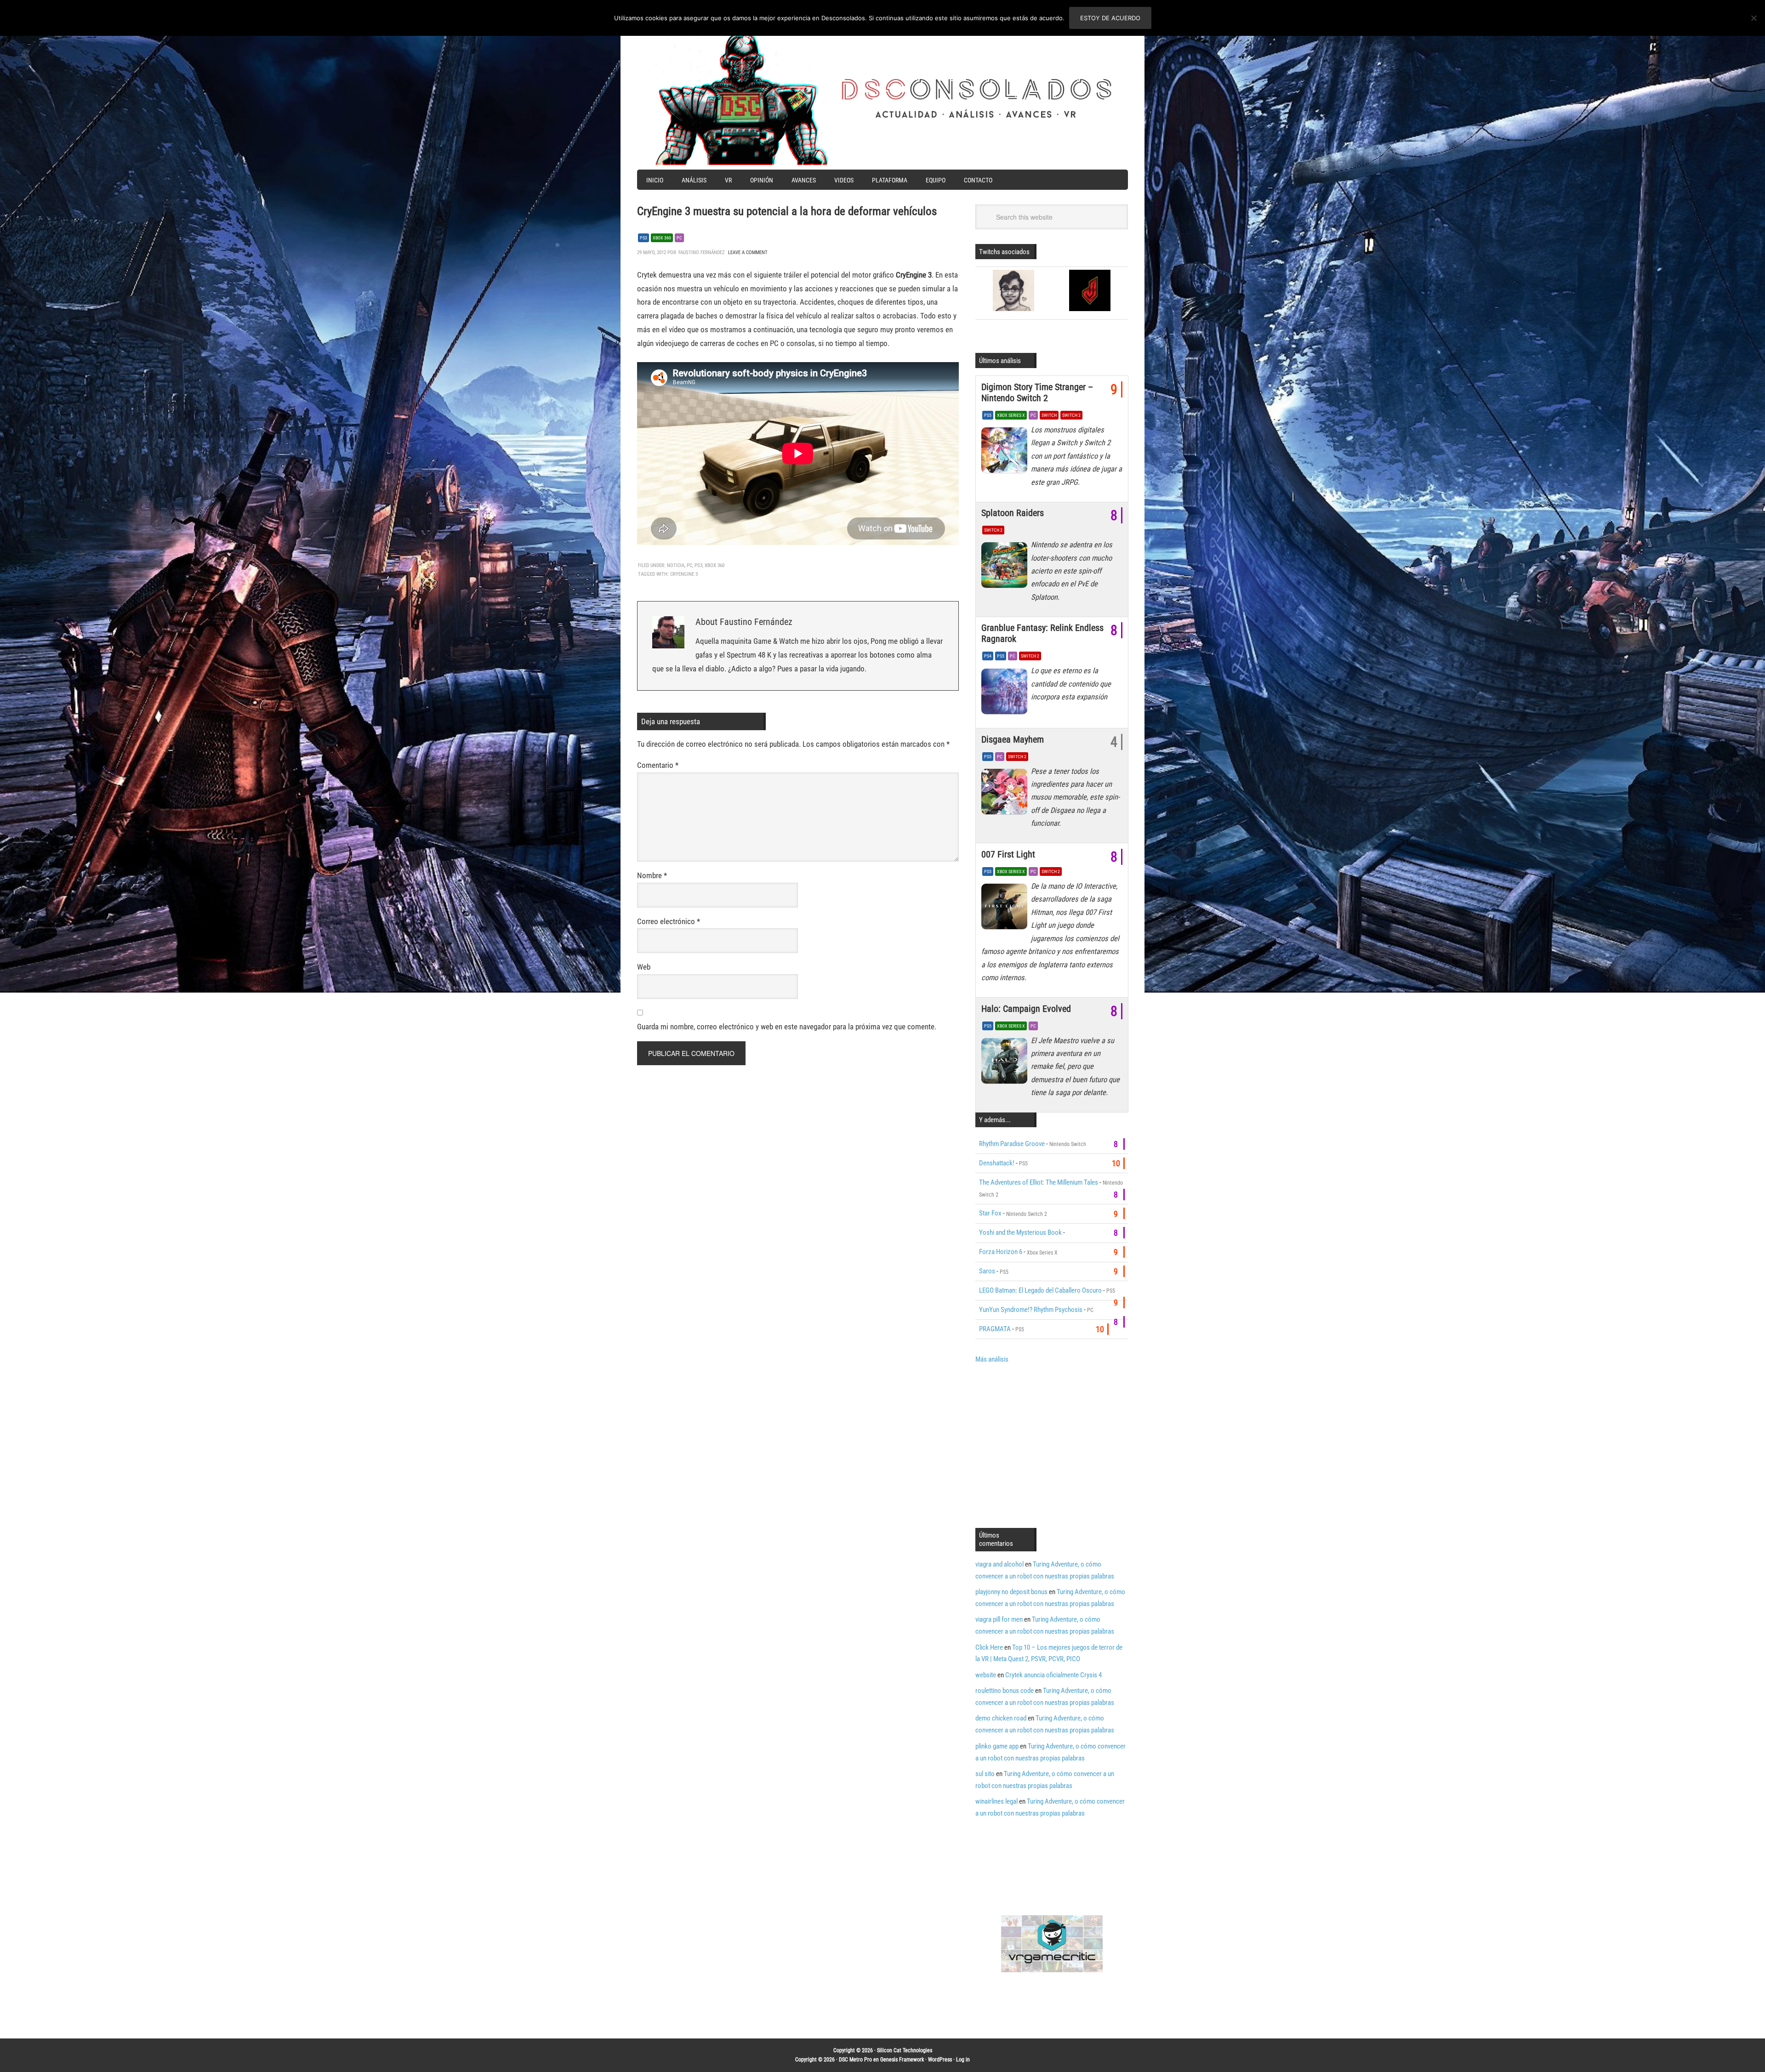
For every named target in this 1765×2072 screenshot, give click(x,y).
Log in (963, 2060)
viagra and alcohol (999, 1564)
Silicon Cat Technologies (905, 2050)
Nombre (652, 875)
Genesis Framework (902, 2060)
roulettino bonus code (1005, 1691)
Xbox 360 (662, 238)
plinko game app (997, 1746)
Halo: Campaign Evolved (1026, 1009)
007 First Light (1008, 854)
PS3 (643, 238)
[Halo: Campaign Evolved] (1006, 1063)
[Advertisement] (1053, 1445)
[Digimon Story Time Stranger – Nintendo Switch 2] (1006, 453)
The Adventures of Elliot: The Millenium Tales (1039, 1182)
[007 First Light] (1006, 909)
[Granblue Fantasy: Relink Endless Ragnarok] (1006, 693)
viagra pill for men (999, 1619)
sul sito (985, 1774)
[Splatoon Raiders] (1006, 568)
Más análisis (992, 1359)
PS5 (988, 415)
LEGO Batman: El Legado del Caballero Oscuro (1040, 1290)
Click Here (989, 1647)
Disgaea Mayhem (1013, 739)
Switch (1049, 415)
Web (644, 967)
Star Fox (990, 1213)
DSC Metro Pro (855, 2060)
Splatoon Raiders (1013, 513)
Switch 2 (1071, 415)
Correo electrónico (669, 921)
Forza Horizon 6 (1001, 1252)
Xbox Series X (1011, 415)
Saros (987, 1271)
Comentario (658, 765)
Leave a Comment (748, 253)
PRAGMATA (995, 1329)
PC (679, 238)
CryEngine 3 (684, 574)
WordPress (940, 2060)
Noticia (676, 565)
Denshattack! (997, 1163)
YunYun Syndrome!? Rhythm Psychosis (1031, 1310)
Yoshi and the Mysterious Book (1020, 1232)
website (986, 1675)
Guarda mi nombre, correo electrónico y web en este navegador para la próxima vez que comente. (787, 1027)
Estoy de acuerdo (1110, 18)
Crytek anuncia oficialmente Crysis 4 (1053, 1675)
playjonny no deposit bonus (1011, 1592)
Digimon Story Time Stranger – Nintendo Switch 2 (1037, 392)
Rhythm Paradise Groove (1012, 1144)
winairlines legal (996, 1801)
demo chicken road (1001, 1718)
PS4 (988, 656)
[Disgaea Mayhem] (1006, 794)
